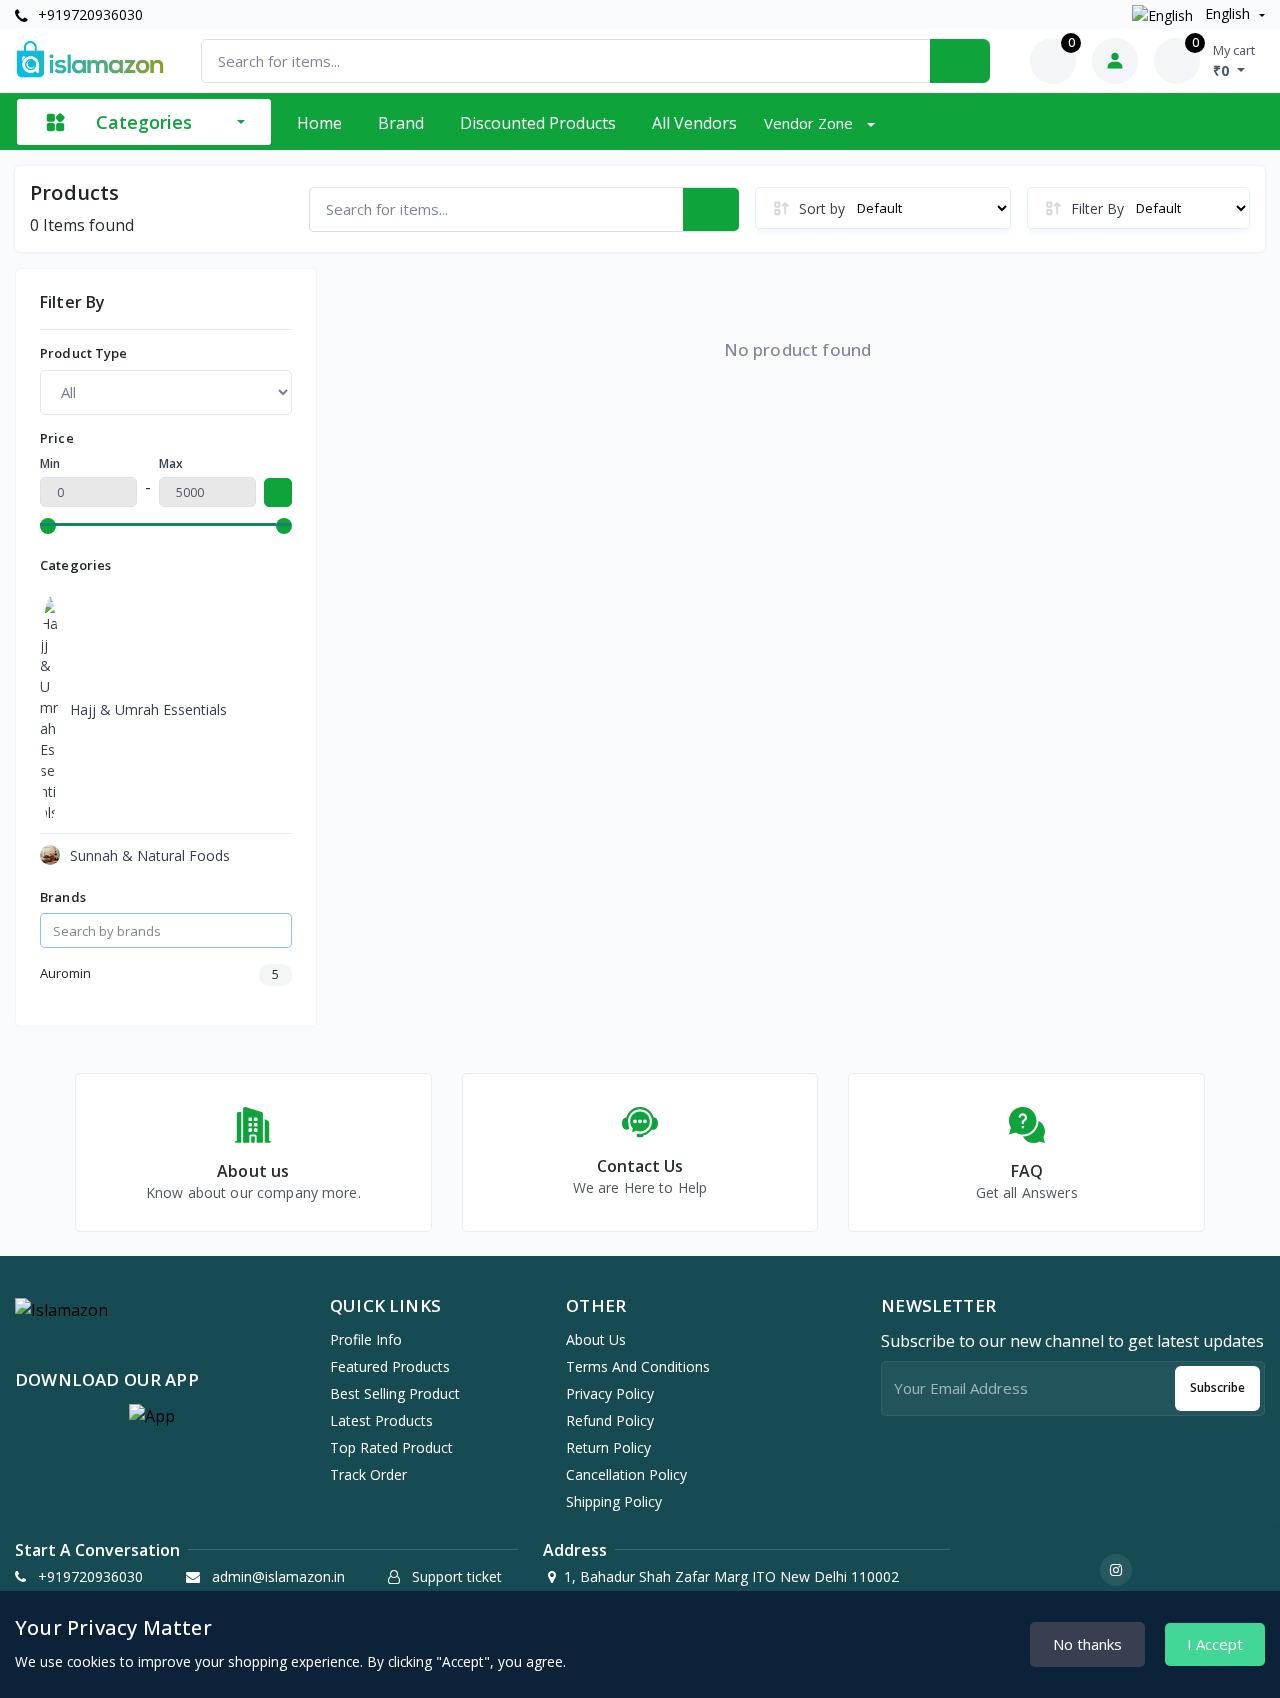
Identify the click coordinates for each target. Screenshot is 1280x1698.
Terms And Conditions (638, 1366)
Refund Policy (610, 1420)
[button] (152, 1416)
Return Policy (608, 1447)
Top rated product (391, 1447)
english (1227, 13)
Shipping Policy (614, 1501)
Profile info (366, 1339)
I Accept (1215, 1644)
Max (171, 463)
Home (319, 123)
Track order (368, 1474)
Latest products (381, 1420)
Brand (401, 123)
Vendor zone (810, 123)
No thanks (1087, 1644)
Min (50, 463)
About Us (596, 1339)
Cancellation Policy (626, 1474)
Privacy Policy (610, 1393)
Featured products (390, 1366)
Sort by (822, 208)
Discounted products (538, 123)
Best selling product (395, 1393)
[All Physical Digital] (166, 392)
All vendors (694, 123)
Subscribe (1217, 1387)
